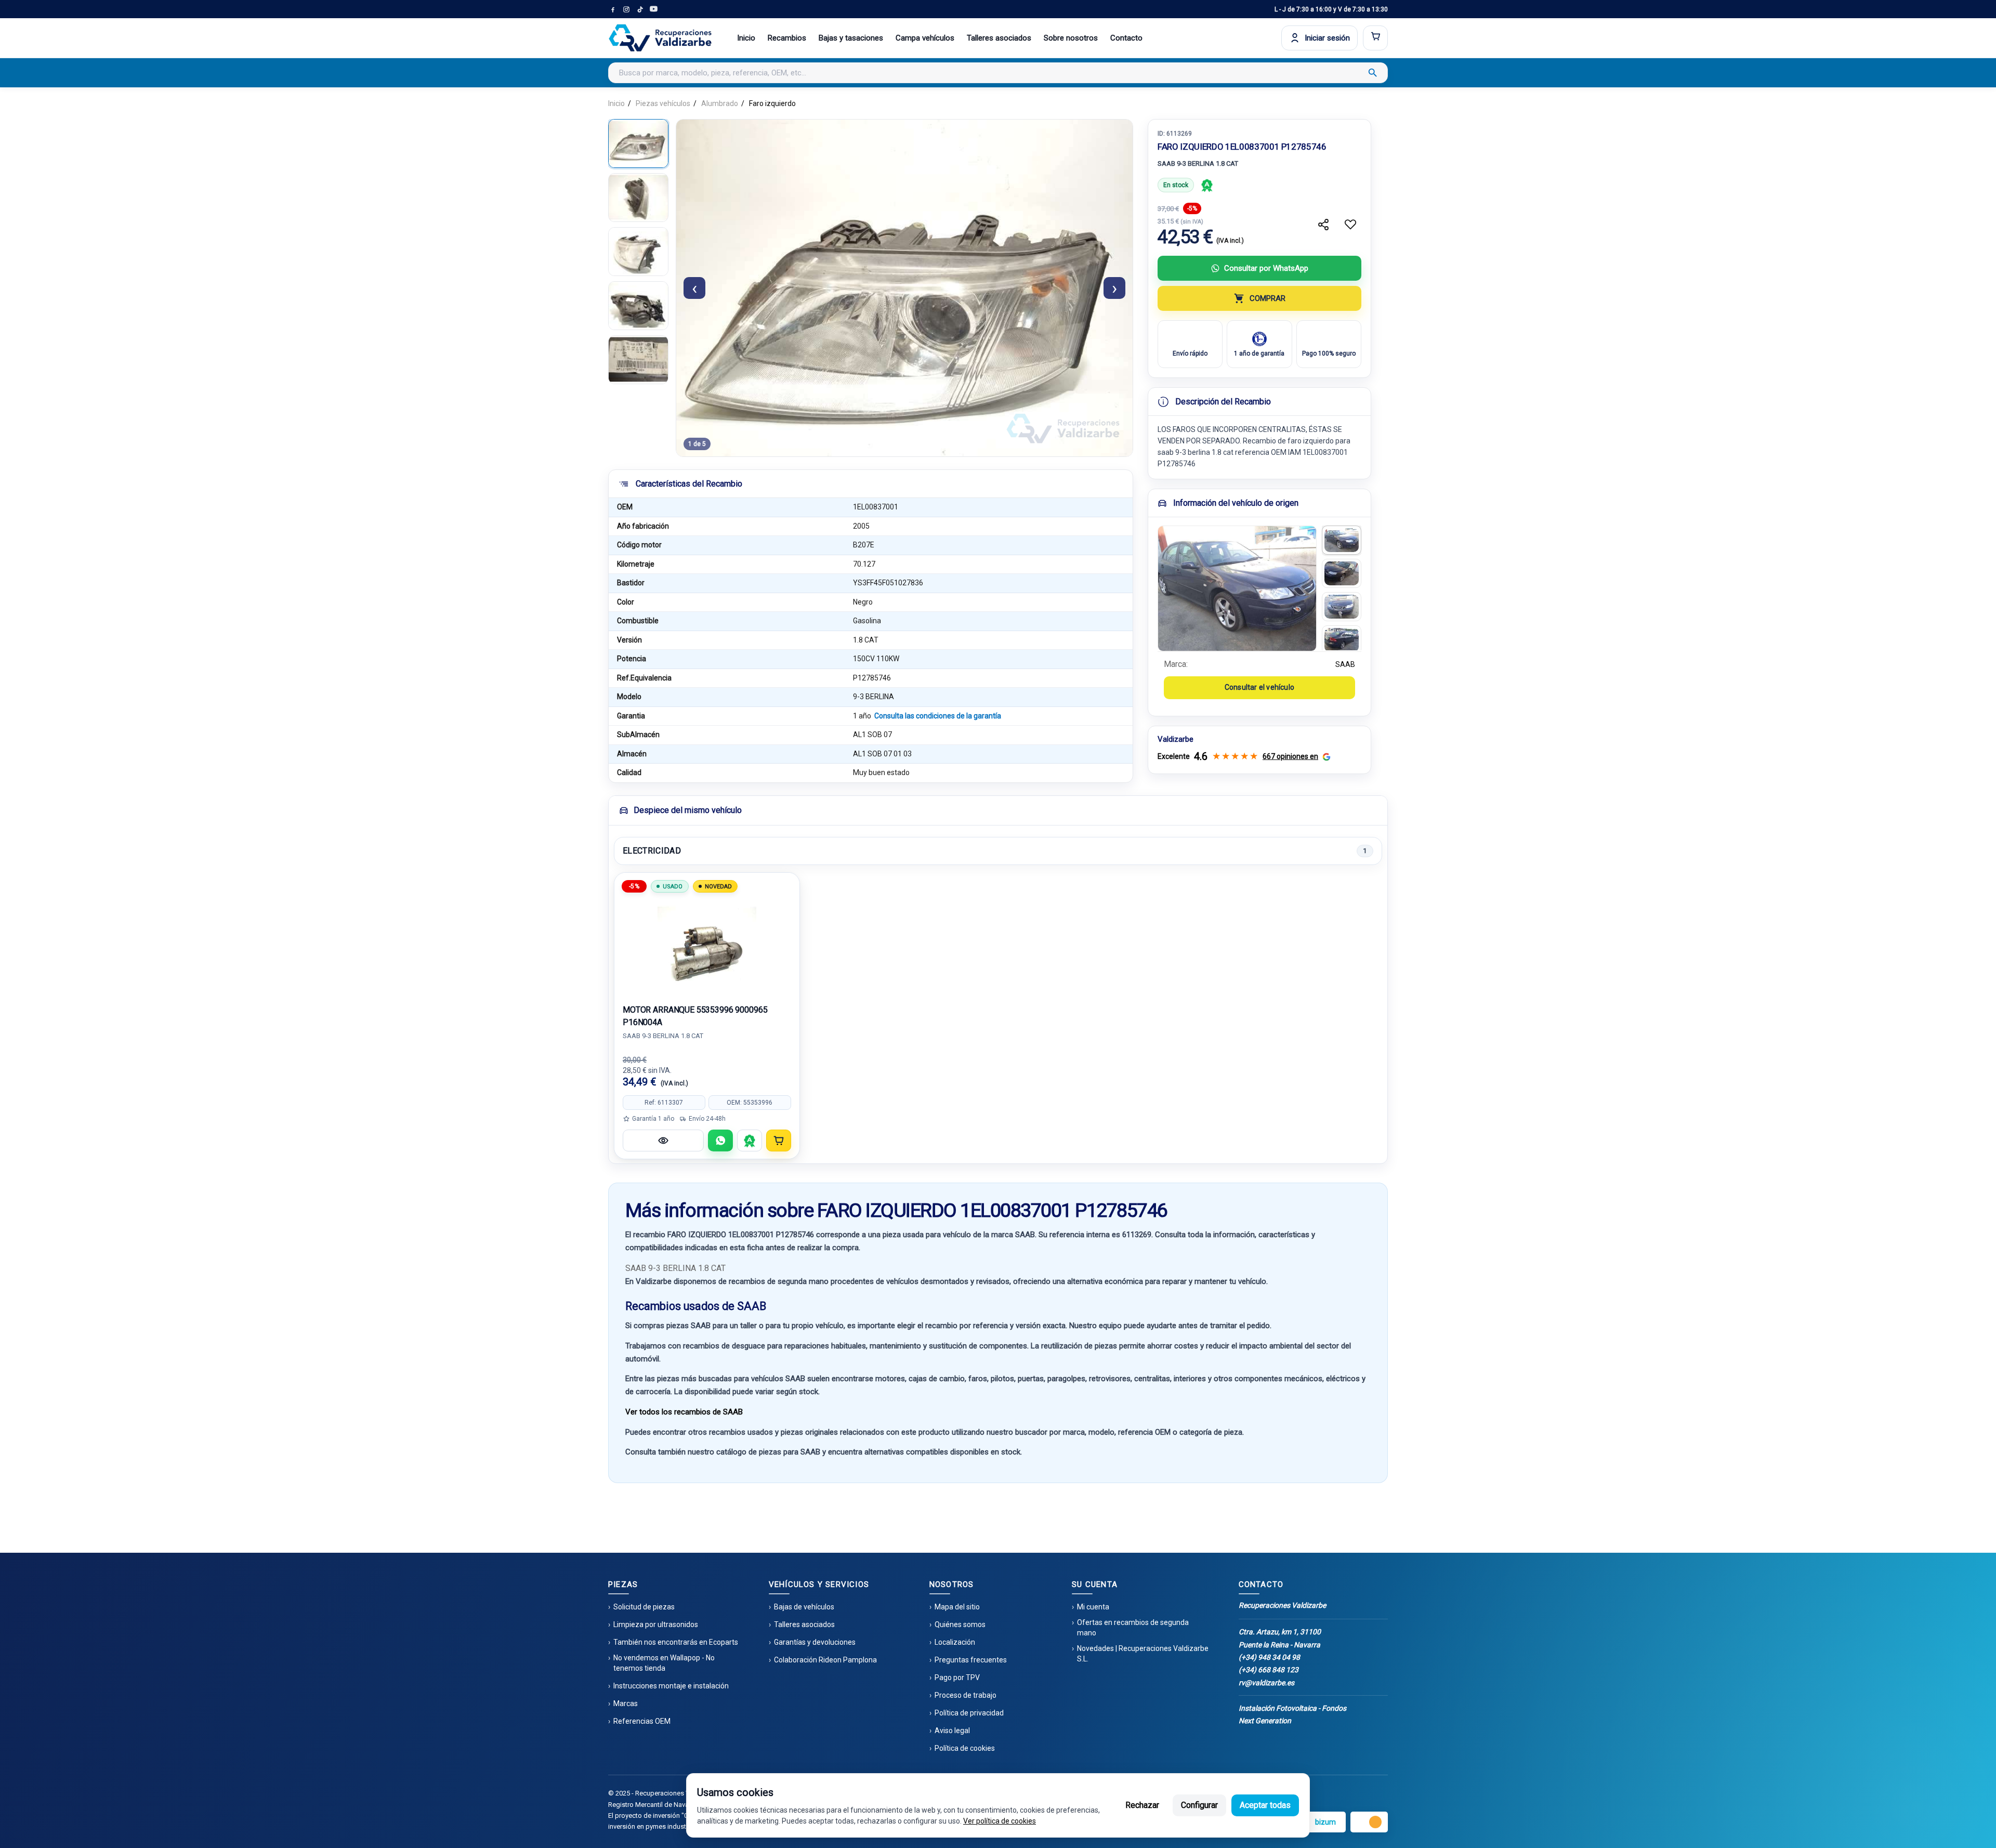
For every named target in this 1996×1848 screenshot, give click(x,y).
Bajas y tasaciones (851, 38)
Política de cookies (965, 1748)
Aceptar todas (1265, 1805)
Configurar (1199, 1805)
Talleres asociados (999, 38)
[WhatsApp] (720, 1141)
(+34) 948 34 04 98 (1269, 1657)
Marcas (626, 1703)
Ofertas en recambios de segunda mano (1133, 1628)
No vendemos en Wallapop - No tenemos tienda (664, 1663)
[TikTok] (640, 9)
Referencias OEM (642, 1721)
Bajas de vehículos (804, 1607)
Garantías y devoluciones (815, 1642)
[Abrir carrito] (1375, 38)
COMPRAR (1268, 298)
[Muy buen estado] (1207, 185)
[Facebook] (613, 9)
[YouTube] (653, 9)
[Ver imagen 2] (1342, 573)
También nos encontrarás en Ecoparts (676, 1642)
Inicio (746, 38)
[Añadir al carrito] (779, 1141)
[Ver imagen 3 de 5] (638, 252)
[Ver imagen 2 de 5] (638, 198)
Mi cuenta (1093, 1607)
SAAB (1345, 664)
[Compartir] (1323, 225)
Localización (955, 1642)
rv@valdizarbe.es (1266, 1683)
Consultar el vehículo (1259, 687)
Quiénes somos (960, 1624)
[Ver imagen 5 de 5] (638, 360)
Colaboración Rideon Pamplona (825, 1660)
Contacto (1126, 38)
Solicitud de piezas (644, 1607)
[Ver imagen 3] (1342, 607)
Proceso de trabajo (966, 1695)
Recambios (787, 38)
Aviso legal (952, 1731)
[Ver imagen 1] (1342, 540)
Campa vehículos (925, 38)
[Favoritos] (1350, 225)
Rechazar (1142, 1805)
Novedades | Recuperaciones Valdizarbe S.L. (1143, 1654)
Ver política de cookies (1000, 1821)
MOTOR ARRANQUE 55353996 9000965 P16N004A (695, 1016)
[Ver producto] (663, 1141)
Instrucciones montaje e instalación (671, 1686)
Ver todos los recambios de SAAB (684, 1412)
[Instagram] (626, 9)
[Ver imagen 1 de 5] (638, 143)
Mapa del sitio (957, 1607)
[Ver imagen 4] (1342, 640)
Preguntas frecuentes (971, 1660)
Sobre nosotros (1071, 38)
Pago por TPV (957, 1677)
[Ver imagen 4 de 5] (638, 306)
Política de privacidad (969, 1713)
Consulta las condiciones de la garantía (938, 716)
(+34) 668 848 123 (1269, 1670)
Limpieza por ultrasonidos (656, 1624)
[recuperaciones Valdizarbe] (660, 38)
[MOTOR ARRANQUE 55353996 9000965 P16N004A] (707, 944)
